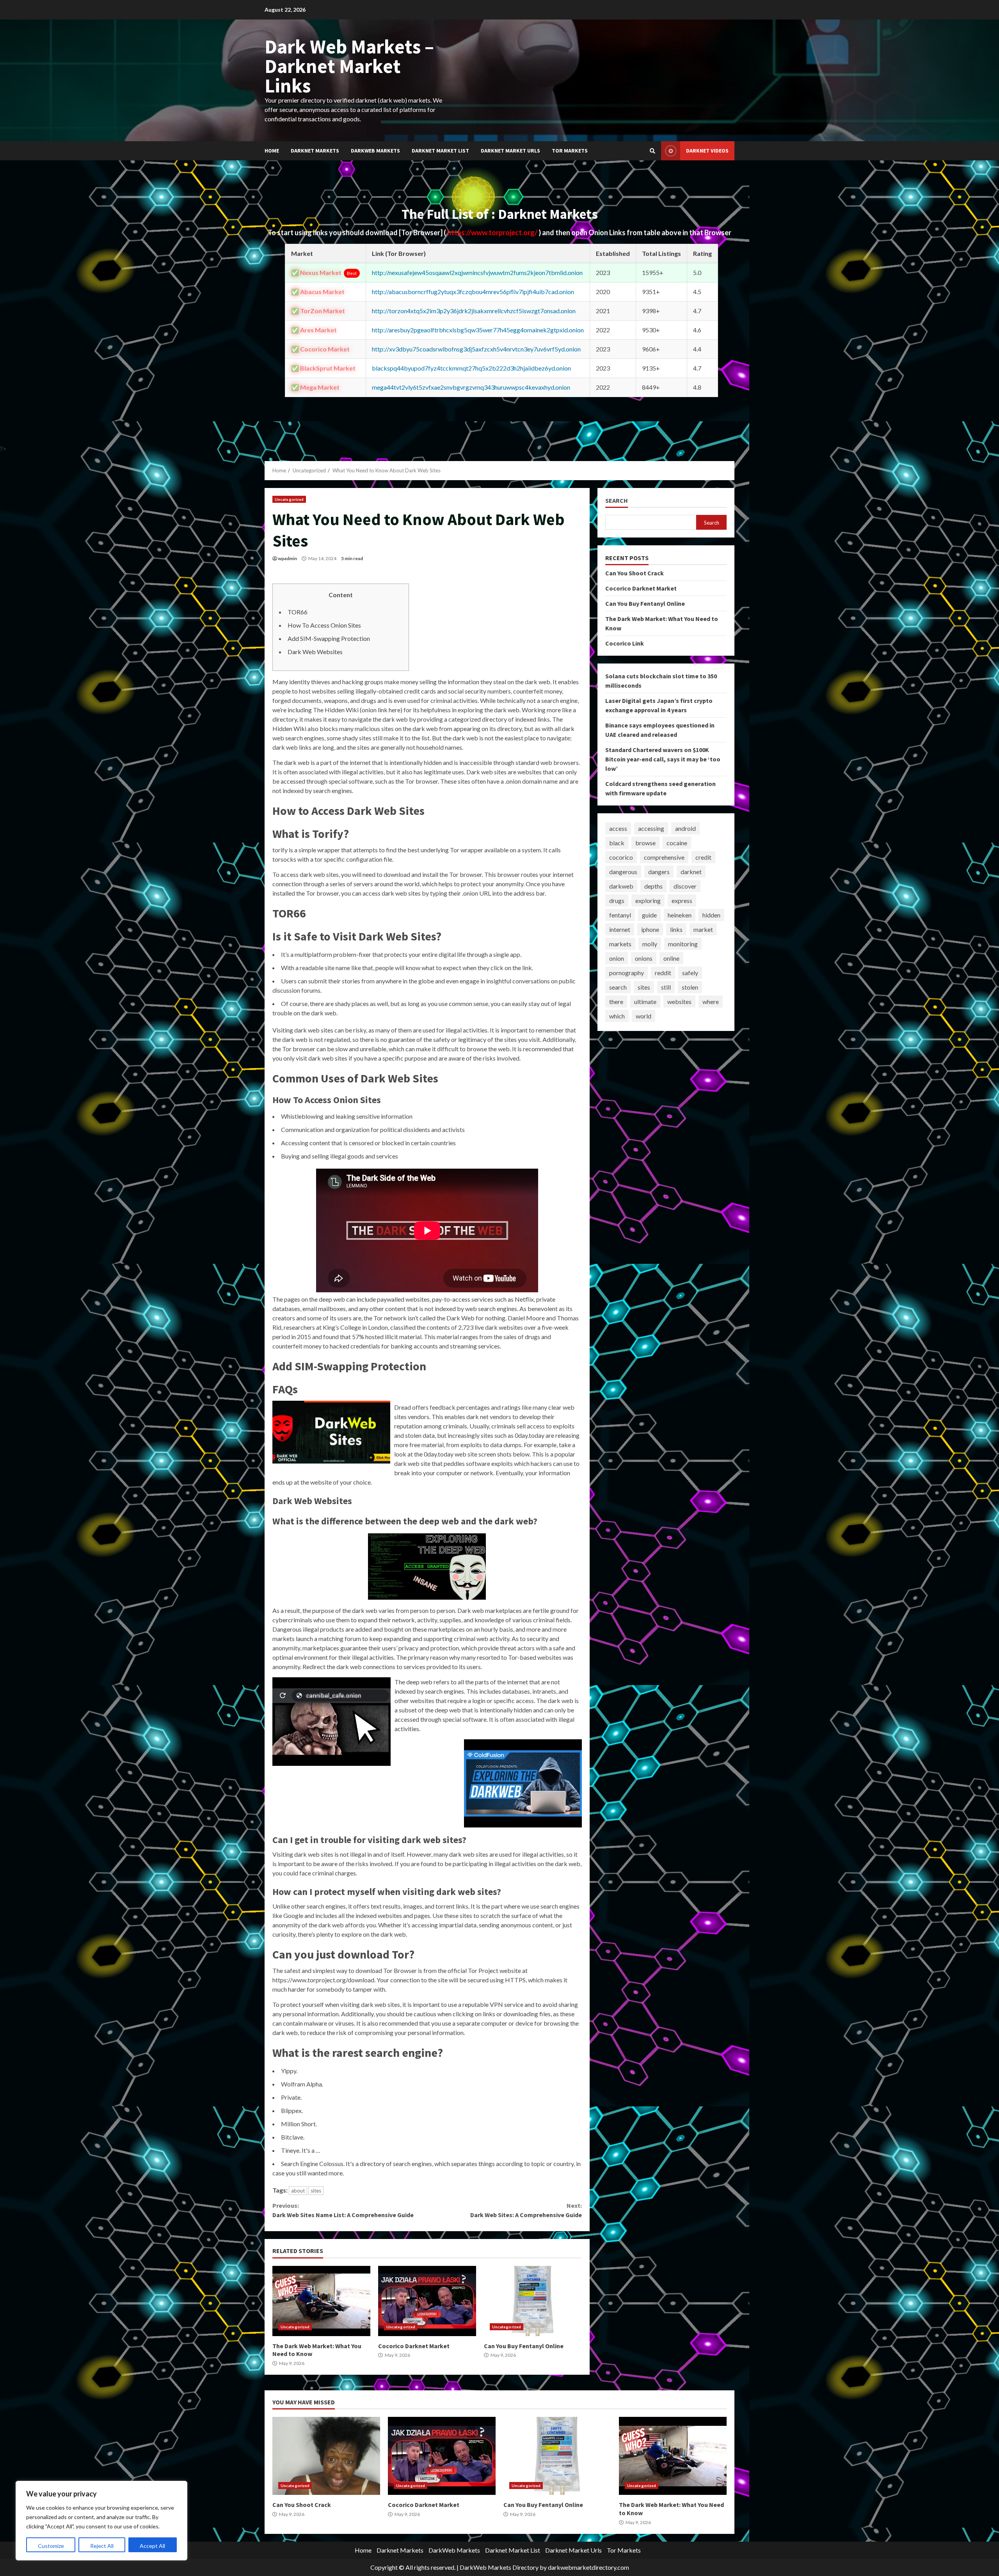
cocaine (677, 843)
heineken (680, 915)
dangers (659, 872)
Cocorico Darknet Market (427, 2301)
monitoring (683, 944)
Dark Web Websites (315, 652)
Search (617, 501)
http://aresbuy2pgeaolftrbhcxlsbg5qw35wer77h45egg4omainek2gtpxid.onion (478, 330)
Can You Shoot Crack (635, 573)
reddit (663, 973)
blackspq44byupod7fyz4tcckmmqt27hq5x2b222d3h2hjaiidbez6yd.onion (471, 368)
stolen (690, 987)
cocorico (621, 857)
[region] (101, 2521)
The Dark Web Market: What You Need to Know (321, 2301)
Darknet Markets (315, 151)
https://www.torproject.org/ (493, 232)
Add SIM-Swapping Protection (329, 638)
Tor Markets (570, 151)
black (617, 843)
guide (649, 915)
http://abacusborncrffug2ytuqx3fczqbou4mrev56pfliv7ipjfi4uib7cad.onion (473, 292)
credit (703, 857)
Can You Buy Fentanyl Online (533, 2301)
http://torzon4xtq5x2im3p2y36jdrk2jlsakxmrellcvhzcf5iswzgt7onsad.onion (474, 311)
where (711, 1001)
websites (679, 1001)
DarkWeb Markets (375, 151)
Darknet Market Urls (510, 151)
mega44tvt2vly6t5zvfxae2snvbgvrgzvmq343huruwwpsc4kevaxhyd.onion (471, 387)
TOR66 (298, 612)
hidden (711, 915)
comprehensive (664, 857)
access (618, 828)
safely (690, 973)
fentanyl (620, 915)
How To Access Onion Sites (324, 625)
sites (316, 2191)
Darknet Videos (707, 151)
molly (650, 944)
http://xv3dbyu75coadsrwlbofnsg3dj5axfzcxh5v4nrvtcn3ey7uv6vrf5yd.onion (476, 349)
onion (617, 958)
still (666, 987)
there (616, 1001)
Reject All (102, 2546)
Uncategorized (289, 499)
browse (645, 843)
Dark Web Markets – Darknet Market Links (349, 66)
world (643, 1016)
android (685, 828)
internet (620, 929)
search (618, 987)
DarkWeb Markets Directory (499, 2567)
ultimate (645, 1001)
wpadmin (287, 558)
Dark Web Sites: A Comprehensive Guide (526, 2210)
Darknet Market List (440, 151)
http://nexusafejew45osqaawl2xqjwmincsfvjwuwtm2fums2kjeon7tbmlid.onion (477, 272)
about (298, 2191)
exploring (648, 900)
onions (644, 958)
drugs (617, 900)
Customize (51, 2546)
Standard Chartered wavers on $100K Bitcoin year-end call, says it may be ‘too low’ (663, 759)
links (676, 929)
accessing (651, 828)
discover (685, 886)
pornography (627, 973)
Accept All (152, 2546)
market (703, 929)
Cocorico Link (625, 643)
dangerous (623, 872)
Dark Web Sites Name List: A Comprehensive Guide (343, 2210)
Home (272, 151)
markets (620, 944)
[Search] (652, 151)
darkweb (621, 886)
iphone (650, 929)
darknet (691, 872)
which (617, 1016)
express (682, 900)
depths (653, 886)
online (671, 958)
